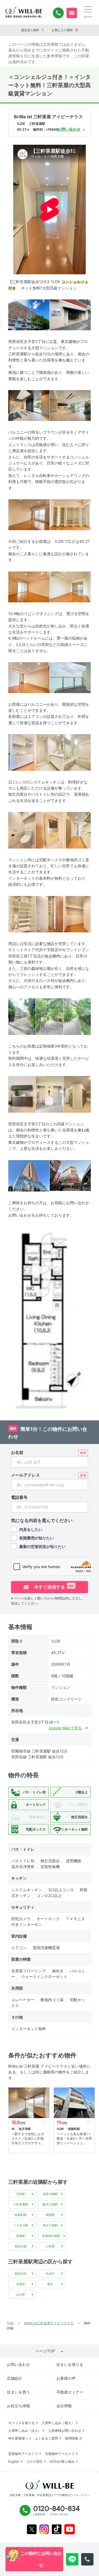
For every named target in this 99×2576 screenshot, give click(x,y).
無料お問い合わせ (72, 13)
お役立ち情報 (18, 2406)
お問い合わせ (18, 2364)
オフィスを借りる (21, 2423)
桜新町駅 (21, 2215)
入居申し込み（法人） (25, 2431)
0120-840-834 (58, 13)
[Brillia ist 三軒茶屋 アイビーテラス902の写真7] (29, 587)
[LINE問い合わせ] (72, 2559)
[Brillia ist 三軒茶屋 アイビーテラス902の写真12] (49, 752)
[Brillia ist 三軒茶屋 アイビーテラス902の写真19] (77, 914)
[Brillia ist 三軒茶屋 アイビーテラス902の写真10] (70, 677)
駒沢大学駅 (50, 2204)
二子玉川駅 (21, 2225)
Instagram (44, 2529)
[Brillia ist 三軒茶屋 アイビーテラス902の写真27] (70, 1175)
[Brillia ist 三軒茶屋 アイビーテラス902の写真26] (29, 1175)
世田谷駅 (21, 2246)
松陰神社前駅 (51, 2236)
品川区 (21, 2295)
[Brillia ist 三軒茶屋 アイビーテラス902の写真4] (70, 405)
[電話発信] (87, 2559)
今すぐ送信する (53, 1587)
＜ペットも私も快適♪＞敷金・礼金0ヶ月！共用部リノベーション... (74, 2139)
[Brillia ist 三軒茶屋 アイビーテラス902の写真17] (22, 914)
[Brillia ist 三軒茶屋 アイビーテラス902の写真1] (29, 314)
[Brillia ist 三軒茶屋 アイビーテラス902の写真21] (49, 1016)
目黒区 (21, 2284)
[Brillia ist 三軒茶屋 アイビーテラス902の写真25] (77, 1094)
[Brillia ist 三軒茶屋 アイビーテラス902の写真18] (49, 914)
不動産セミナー (70, 2392)
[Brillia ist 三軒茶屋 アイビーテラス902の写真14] (22, 830)
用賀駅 (50, 2215)
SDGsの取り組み (62, 2461)
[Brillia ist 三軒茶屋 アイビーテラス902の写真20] (22, 1016)
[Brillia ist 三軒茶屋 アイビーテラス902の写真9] (29, 677)
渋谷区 (50, 2274)
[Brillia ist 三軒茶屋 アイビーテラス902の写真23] (22, 1094)
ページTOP (45, 2351)
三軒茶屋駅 (21, 2204)
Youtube (70, 2529)
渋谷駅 (21, 2194)
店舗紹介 (15, 2378)
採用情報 (71, 2438)
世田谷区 (21, 2274)
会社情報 (64, 2406)
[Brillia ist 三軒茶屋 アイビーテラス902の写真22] (77, 1016)
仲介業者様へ (18, 2438)
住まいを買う (18, 2392)
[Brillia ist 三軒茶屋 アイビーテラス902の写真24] (49, 1094)
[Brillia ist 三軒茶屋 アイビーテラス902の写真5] (29, 514)
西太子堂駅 (50, 2225)
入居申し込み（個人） (58, 2423)
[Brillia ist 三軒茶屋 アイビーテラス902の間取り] (50, 1317)
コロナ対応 (34, 2461)
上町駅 (50, 2246)
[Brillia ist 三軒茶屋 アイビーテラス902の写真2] (70, 314)
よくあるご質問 (46, 2438)
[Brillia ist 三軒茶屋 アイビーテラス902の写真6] (70, 514)
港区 (50, 2284)
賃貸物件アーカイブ (23, 2454)
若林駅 (21, 2236)
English (14, 2461)
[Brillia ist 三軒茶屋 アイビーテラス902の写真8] (70, 587)
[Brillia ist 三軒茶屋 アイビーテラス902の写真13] (77, 752)
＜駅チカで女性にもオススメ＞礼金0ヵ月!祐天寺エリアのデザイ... (28, 2139)
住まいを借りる (70, 2364)
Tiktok (57, 2529)
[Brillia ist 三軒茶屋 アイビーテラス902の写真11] (22, 752)
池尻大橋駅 (50, 2194)
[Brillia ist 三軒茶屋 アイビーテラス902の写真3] (29, 405)
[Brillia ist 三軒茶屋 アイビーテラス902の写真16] (77, 830)
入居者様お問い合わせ (65, 2431)
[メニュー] (88, 9)
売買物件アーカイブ (60, 2454)
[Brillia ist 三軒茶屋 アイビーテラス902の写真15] (49, 830)
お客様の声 (66, 2378)
